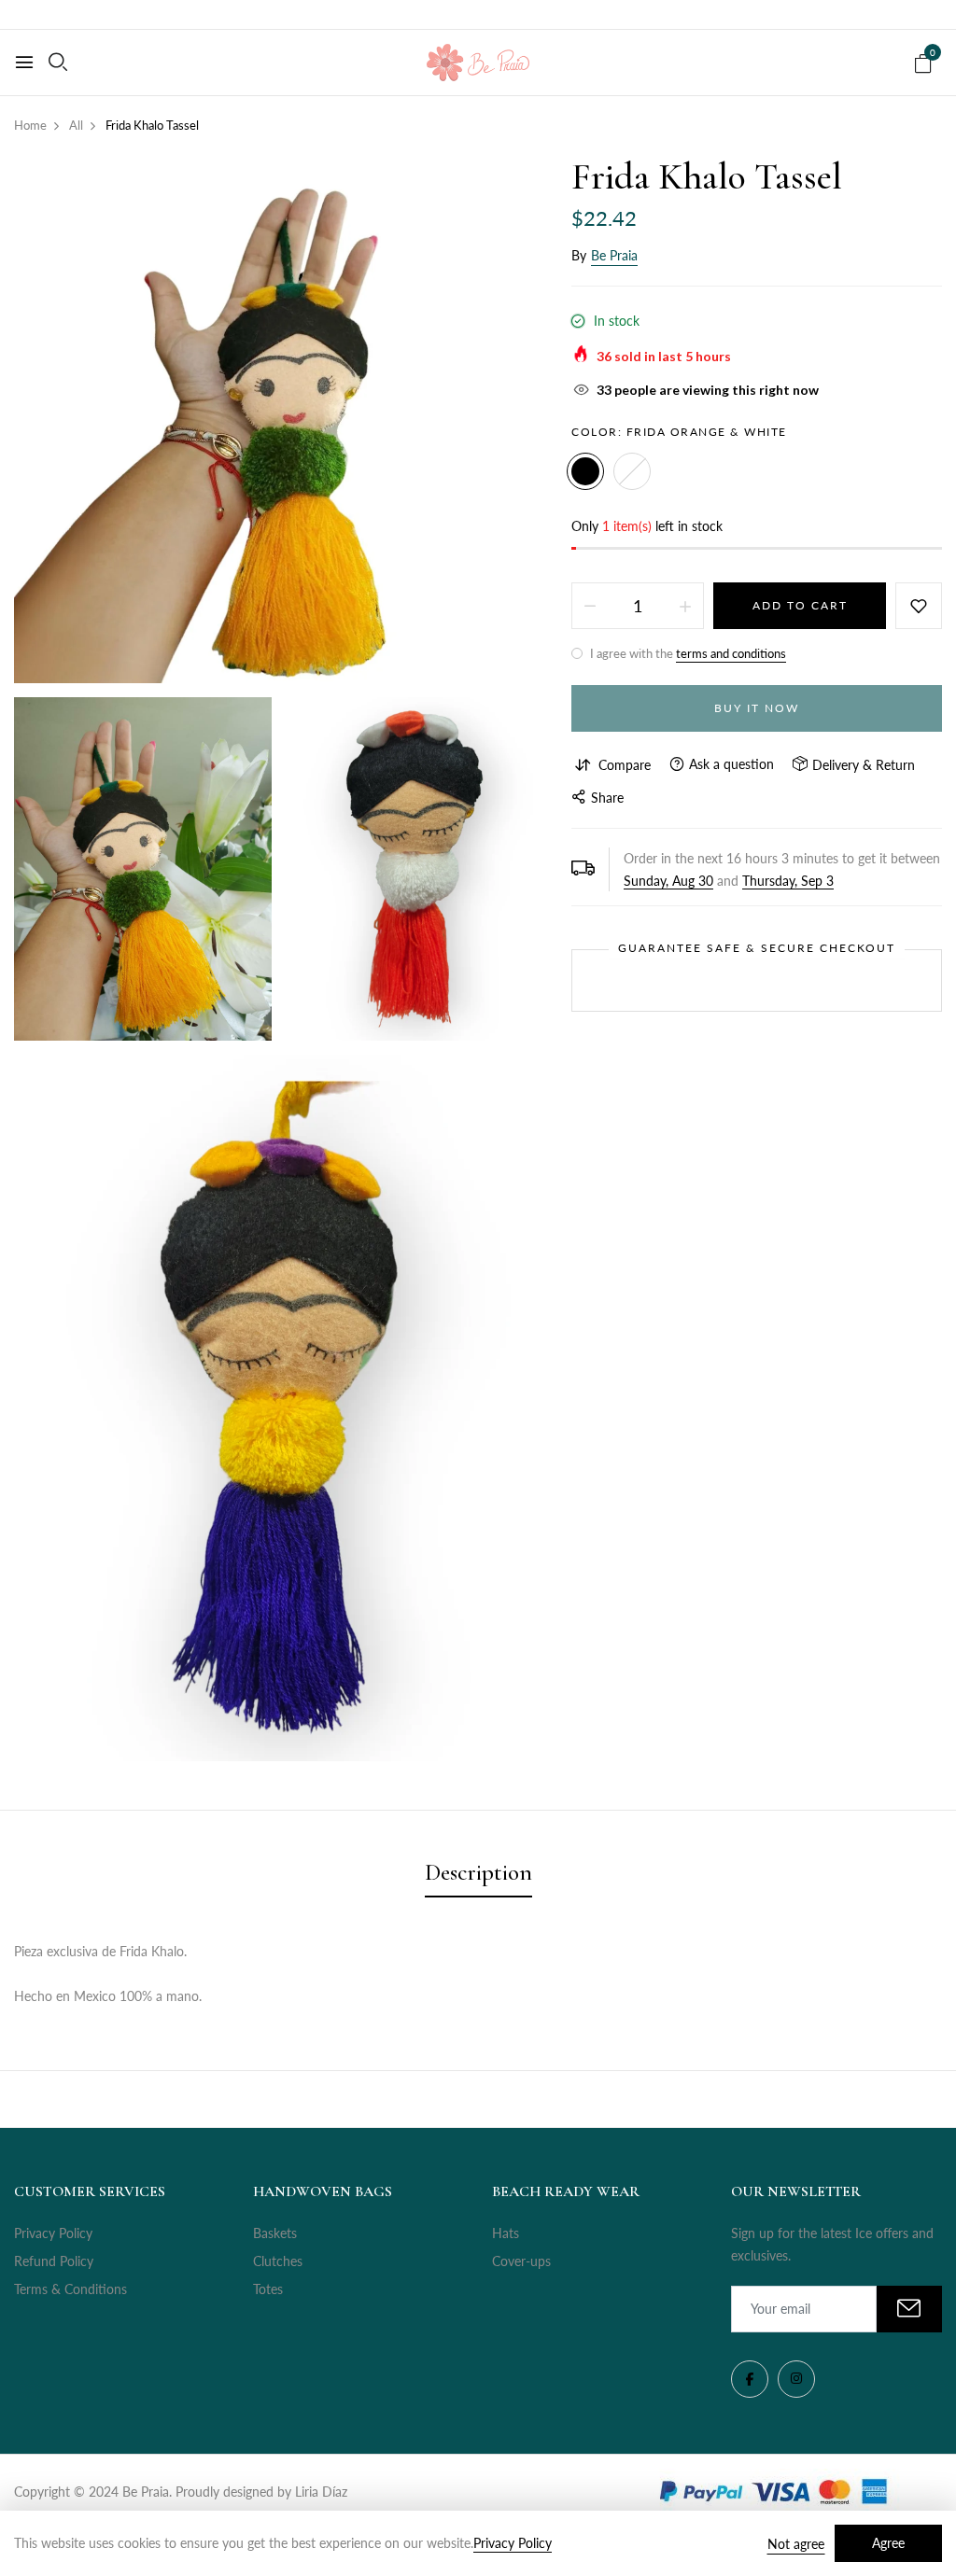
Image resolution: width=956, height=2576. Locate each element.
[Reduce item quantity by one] (590, 606)
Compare (625, 765)
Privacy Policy (53, 2233)
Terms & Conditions (70, 2289)
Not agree (796, 2544)
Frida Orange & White (585, 471)
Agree (888, 2543)
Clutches (278, 2261)
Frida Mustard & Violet (632, 471)
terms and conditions (731, 653)
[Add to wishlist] (919, 606)
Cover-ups (521, 2261)
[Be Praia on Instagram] (796, 2379)
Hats (506, 2233)
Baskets (275, 2233)
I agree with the (687, 653)
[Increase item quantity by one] (685, 606)
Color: (679, 432)
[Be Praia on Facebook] (750, 2379)
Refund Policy (54, 2261)
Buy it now (757, 708)
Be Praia (614, 255)
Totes (268, 2289)
